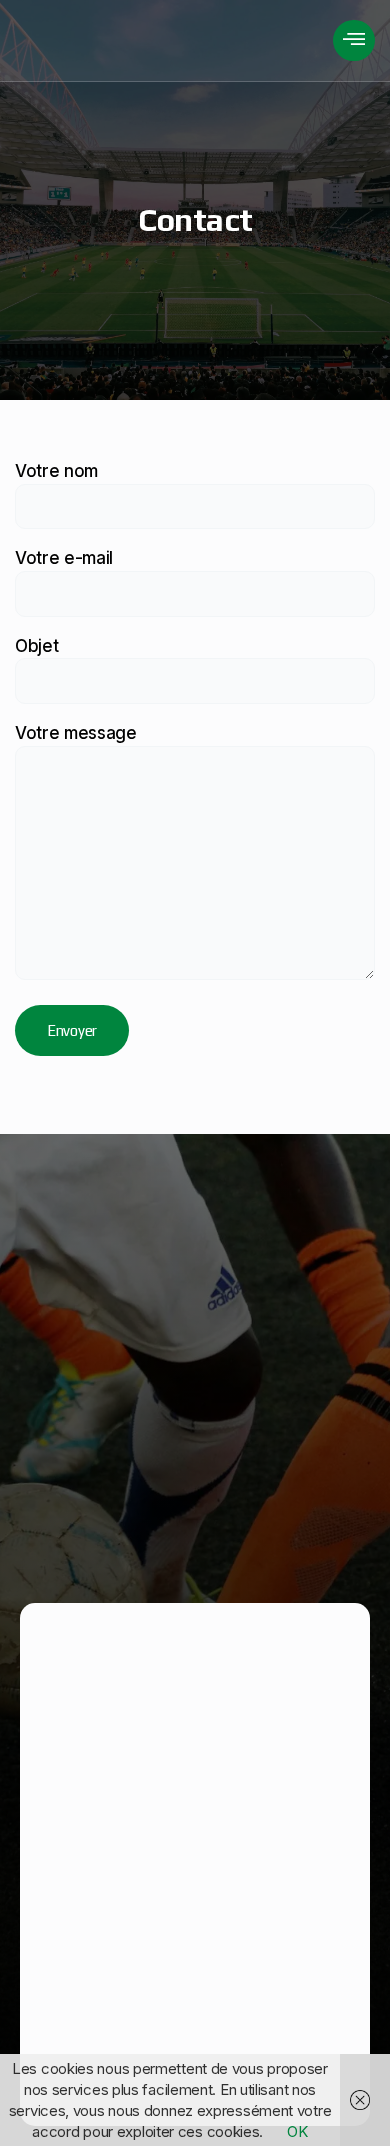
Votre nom (56, 471)
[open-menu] (354, 40)
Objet (36, 646)
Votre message (76, 733)
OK (297, 2131)
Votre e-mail (64, 558)
